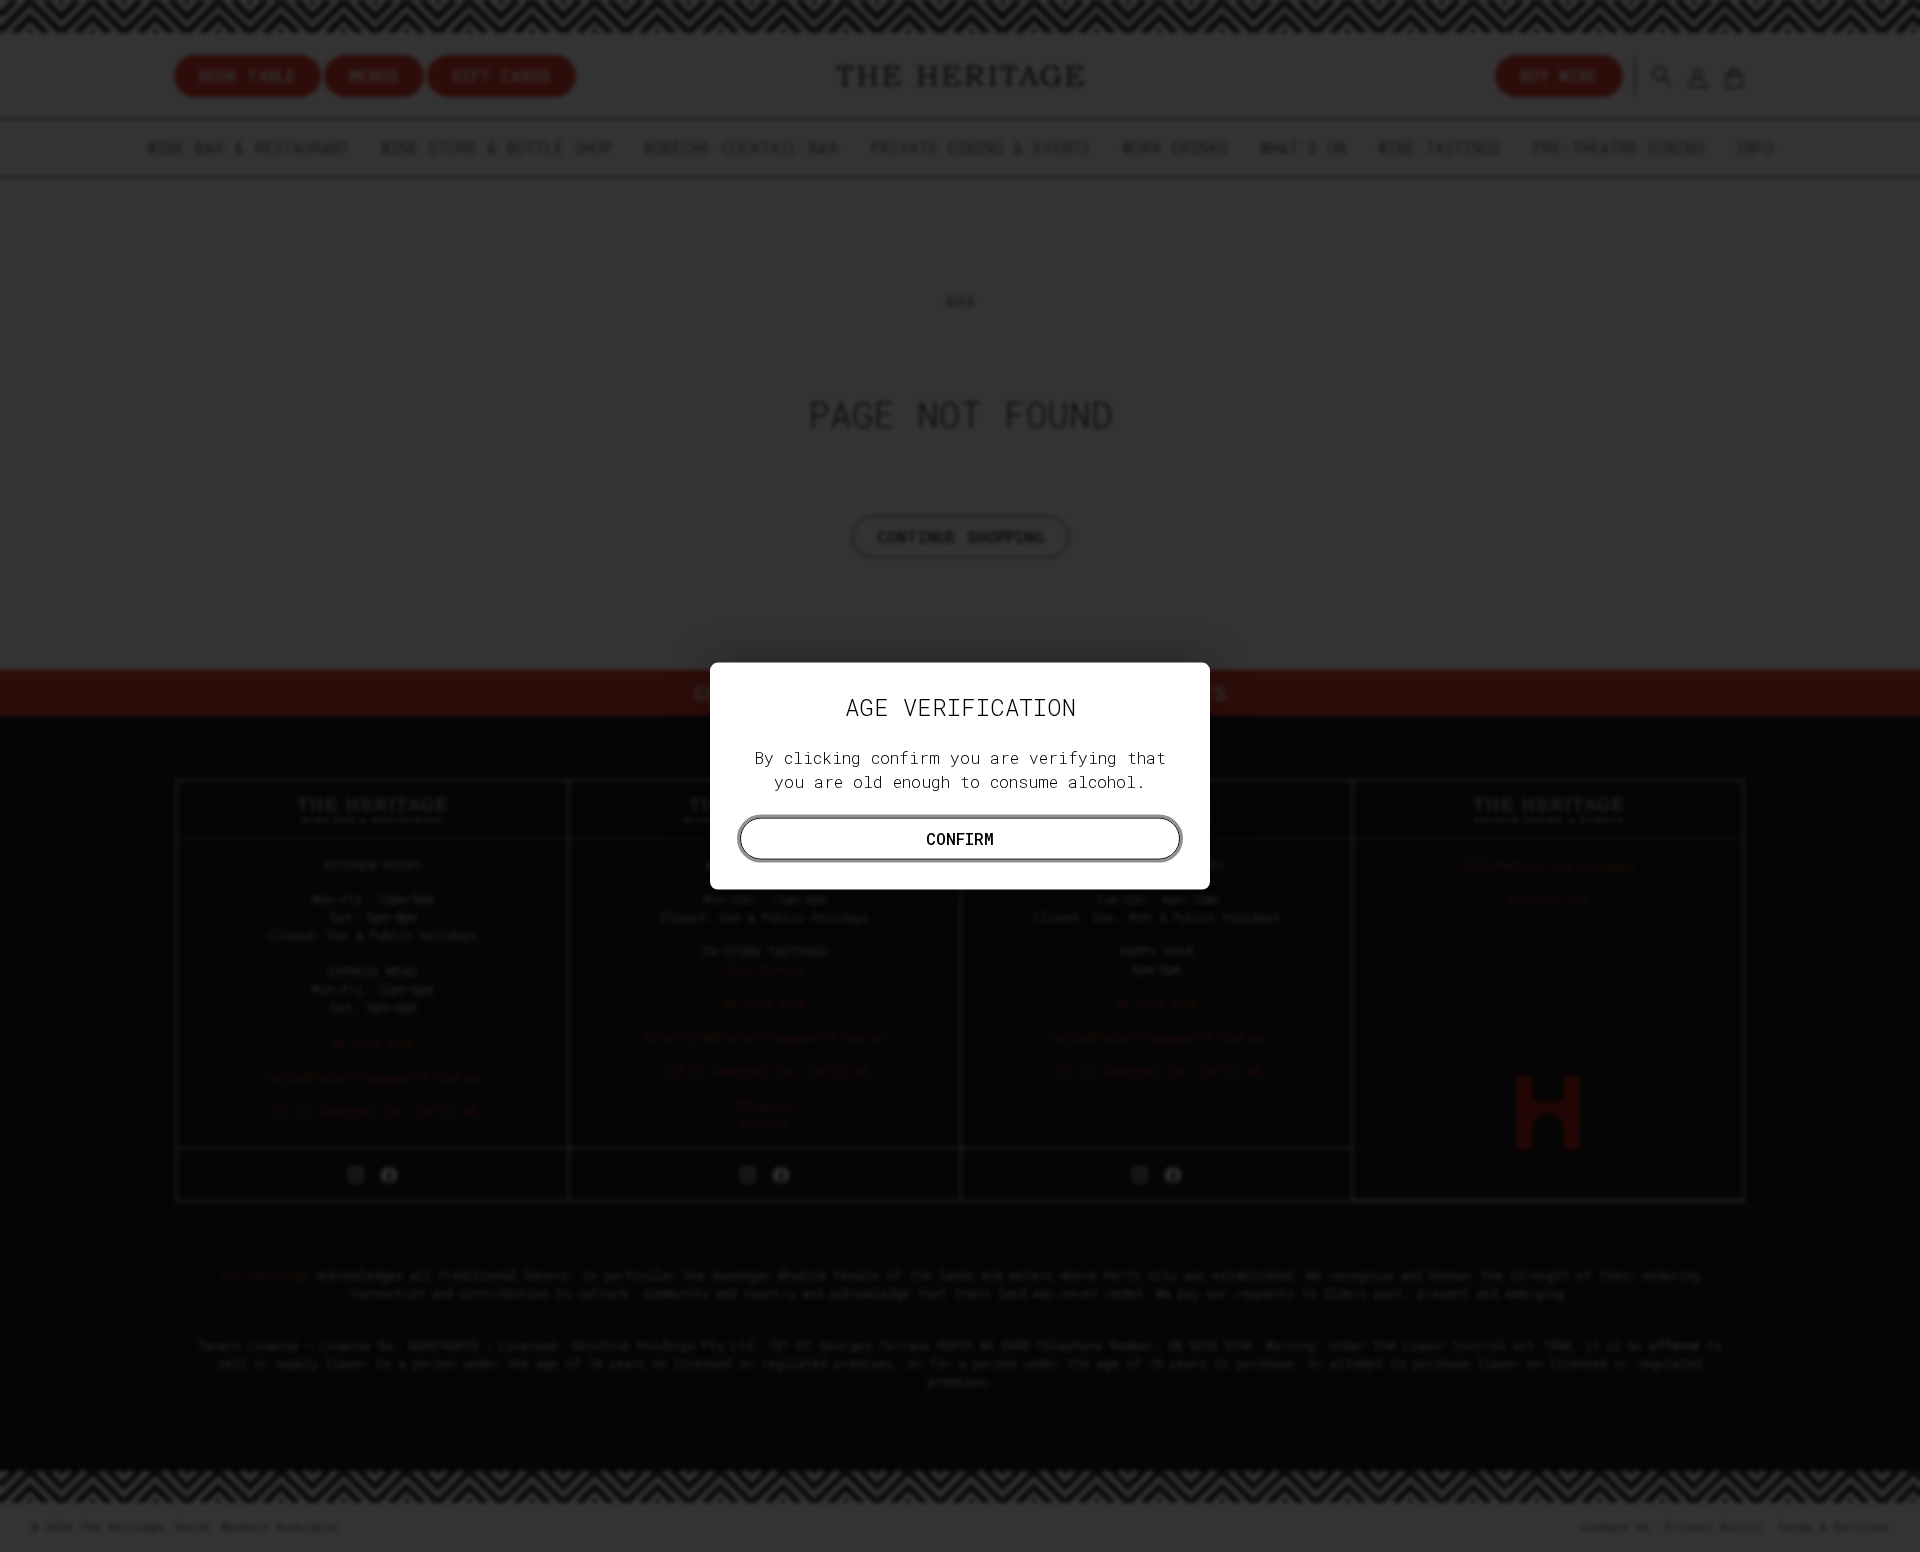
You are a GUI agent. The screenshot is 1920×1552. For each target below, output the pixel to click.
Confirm (960, 837)
